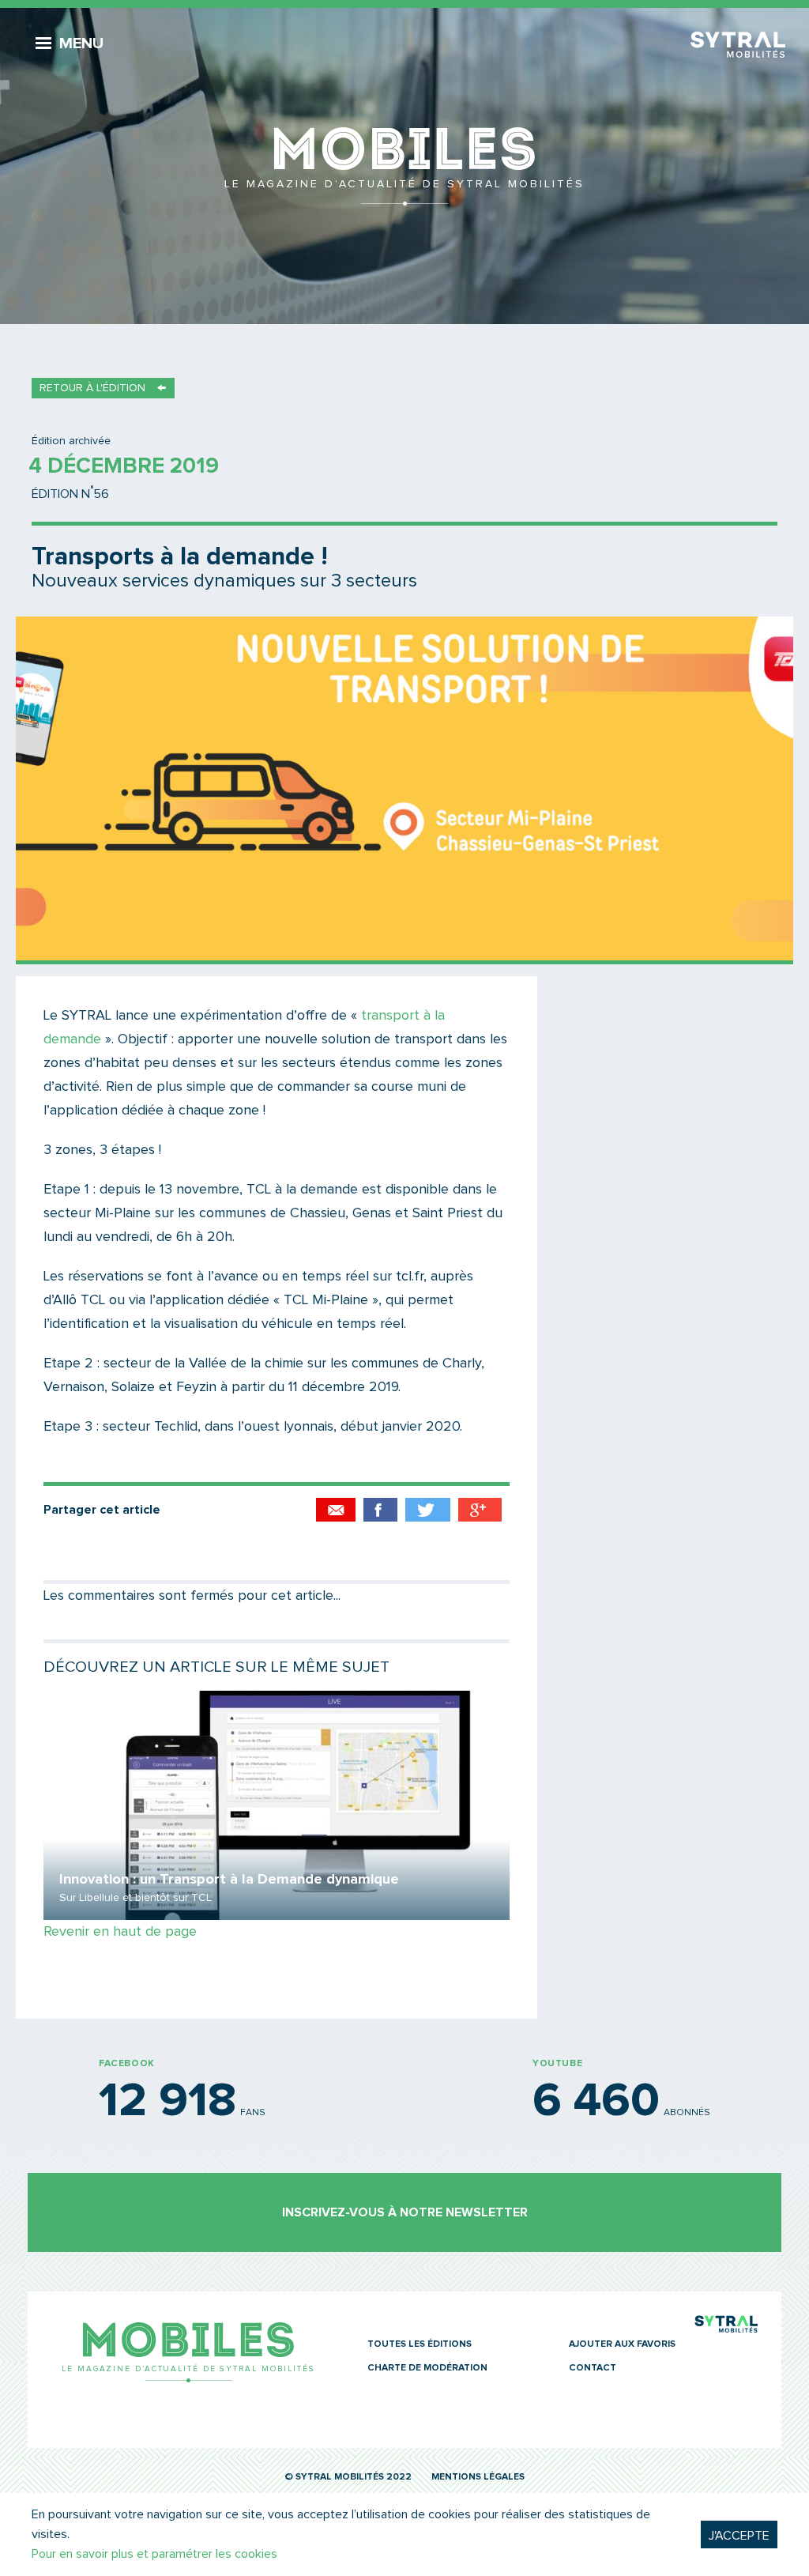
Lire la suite (277, 1805)
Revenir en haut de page (120, 1932)
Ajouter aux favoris (622, 2344)
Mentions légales (478, 2477)
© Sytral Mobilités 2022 (348, 2477)
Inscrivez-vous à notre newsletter (405, 2212)
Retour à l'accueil (404, 166)
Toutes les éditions (420, 2344)
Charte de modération (427, 2368)
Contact (593, 2368)
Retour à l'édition (92, 388)
